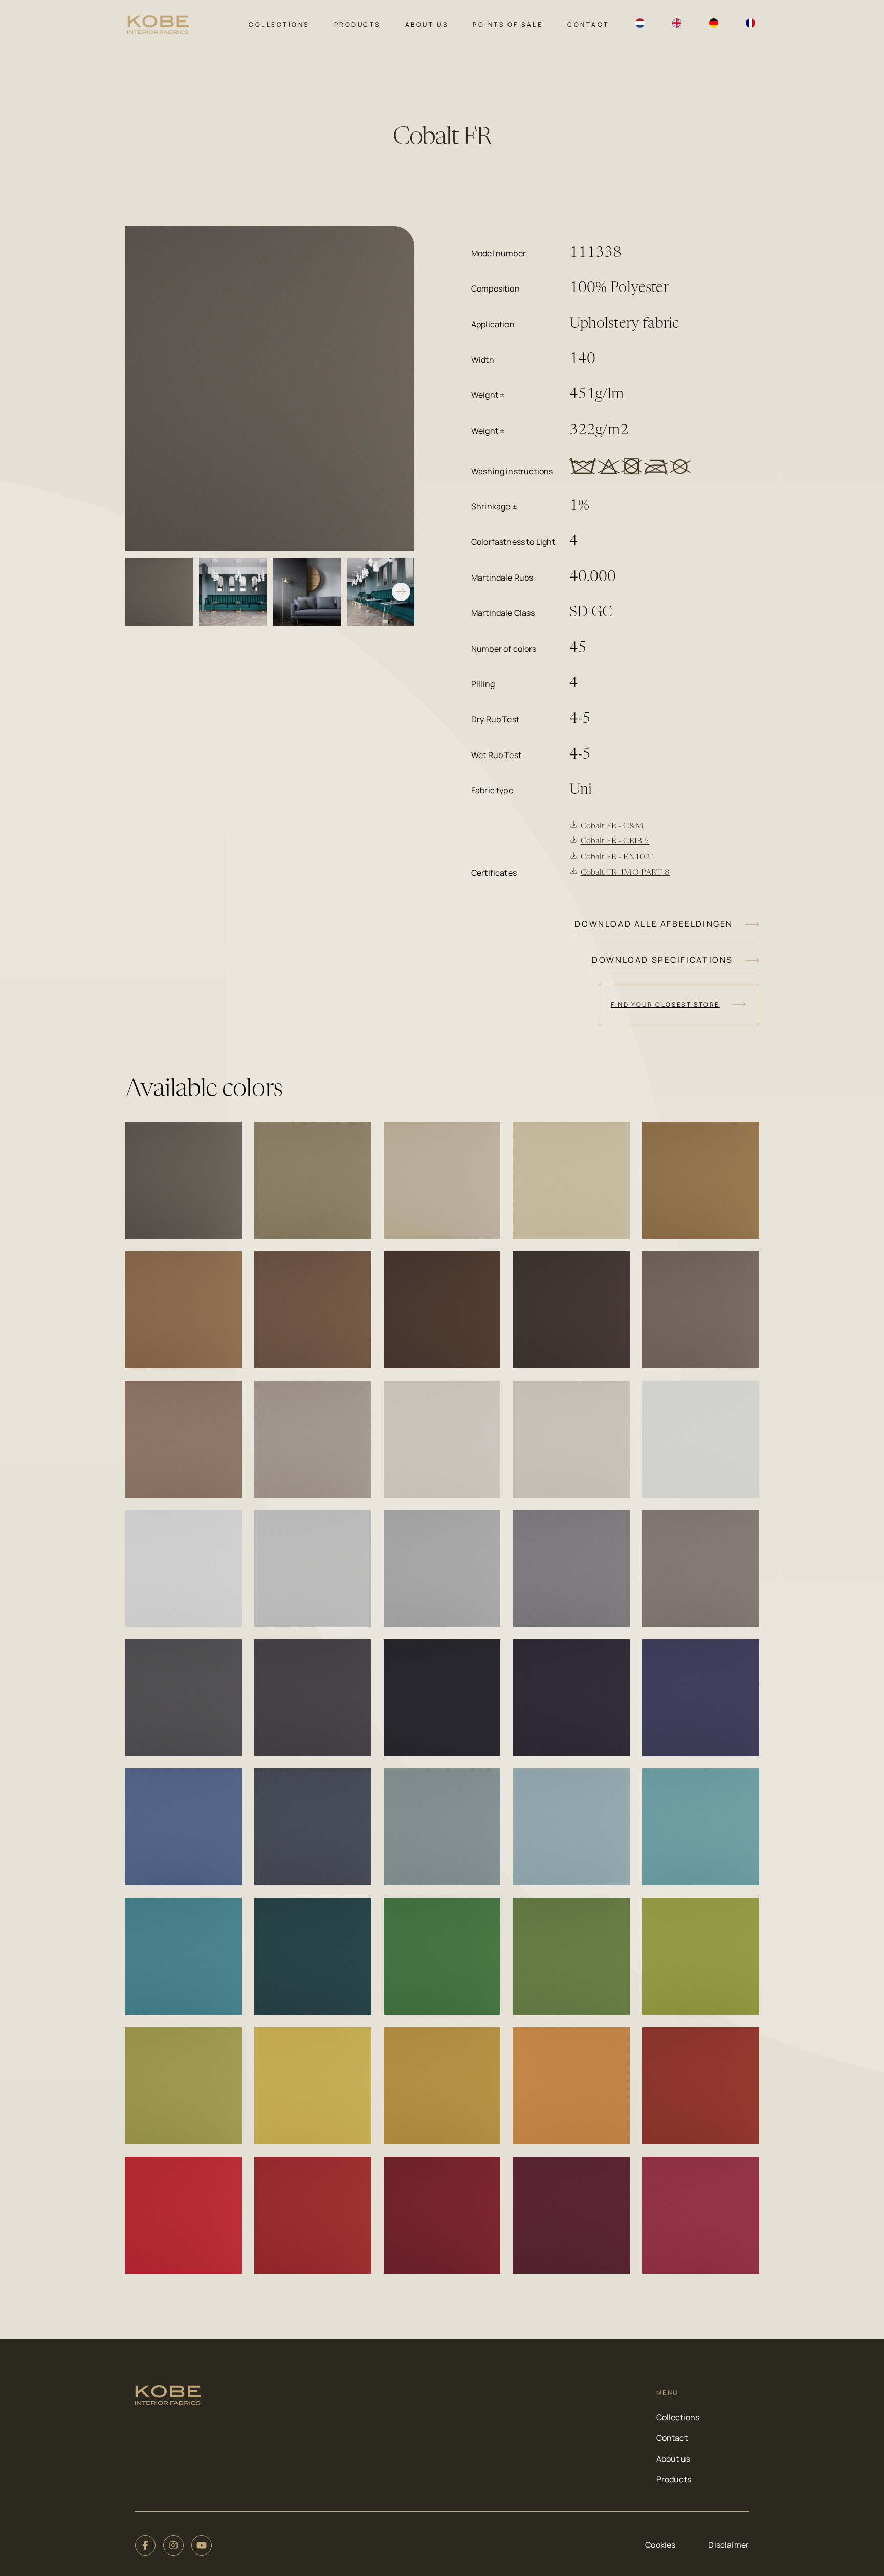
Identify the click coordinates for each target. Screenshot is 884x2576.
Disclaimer (728, 2545)
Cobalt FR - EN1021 (618, 857)
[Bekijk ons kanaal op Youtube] (202, 2545)
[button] (183, 1180)
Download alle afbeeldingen (654, 924)
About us (427, 24)
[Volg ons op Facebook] (145, 2545)
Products (357, 24)
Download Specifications (662, 960)
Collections (279, 24)
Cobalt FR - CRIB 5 (615, 841)
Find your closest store (665, 1004)
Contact (588, 24)
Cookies (660, 2545)
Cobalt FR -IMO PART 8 (625, 873)
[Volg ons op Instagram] (173, 2545)
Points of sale (508, 24)
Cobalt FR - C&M (612, 826)
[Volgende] (401, 592)
